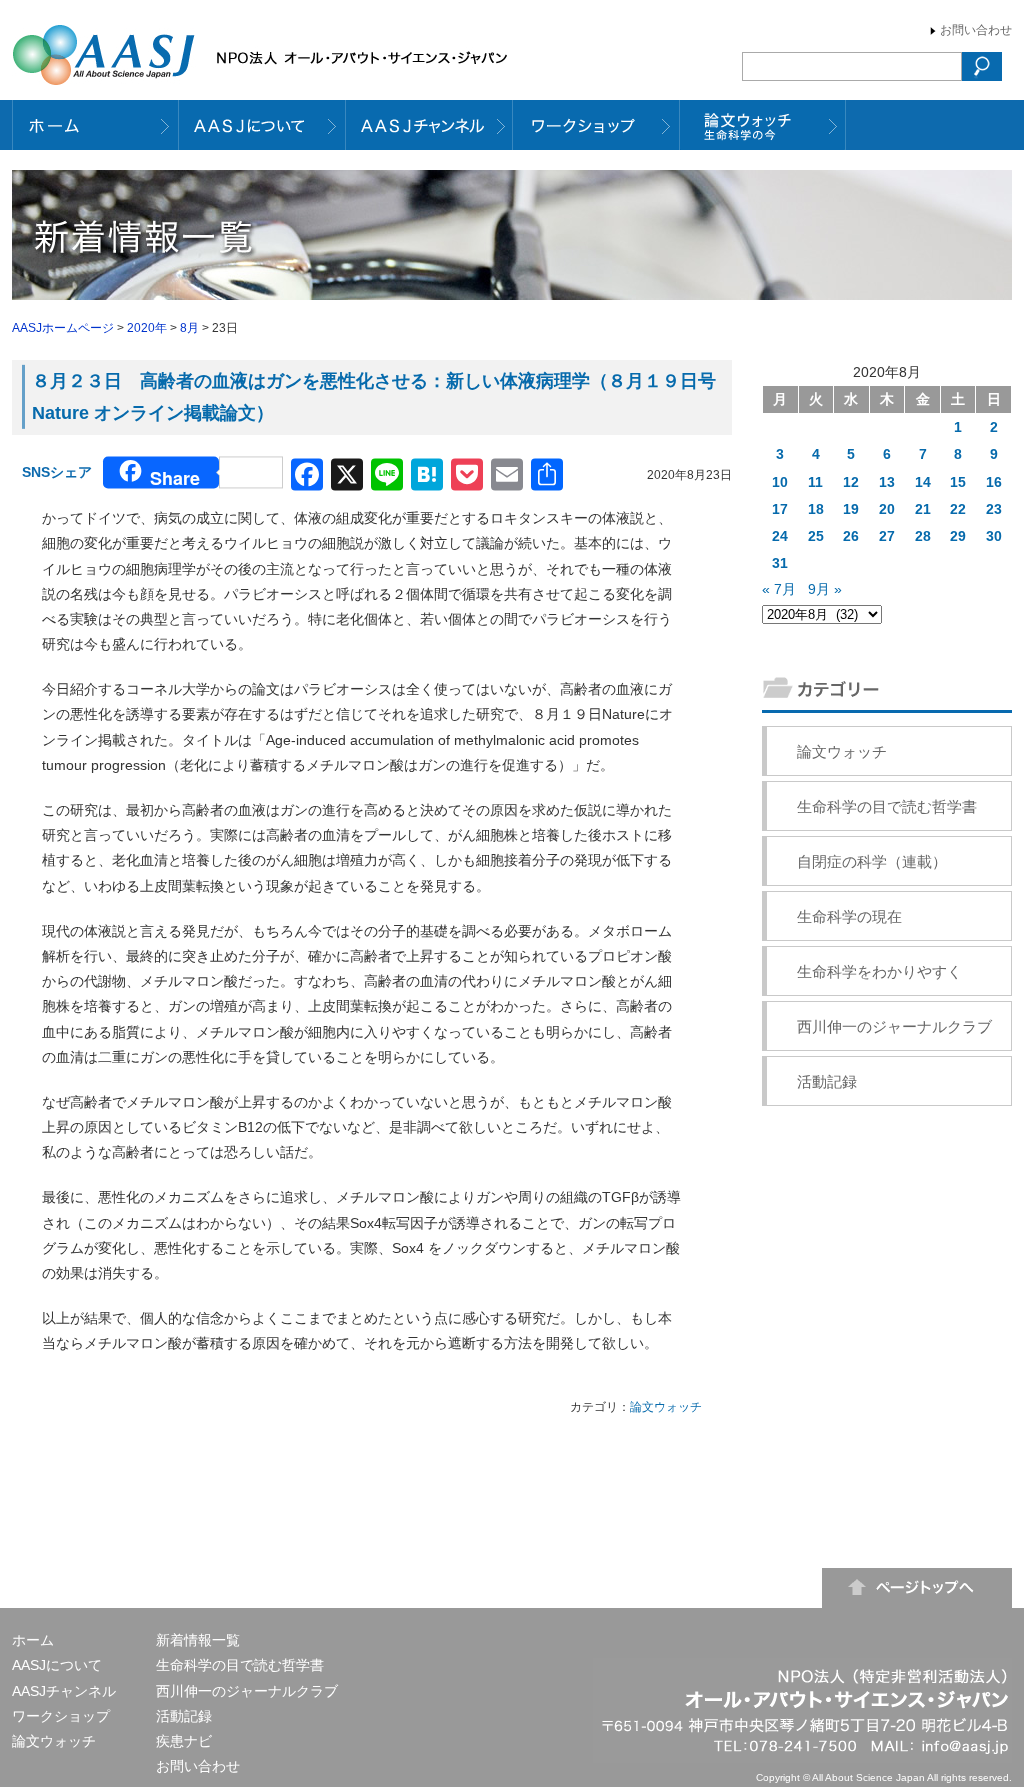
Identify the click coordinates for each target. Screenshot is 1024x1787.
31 (780, 563)
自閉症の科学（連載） (872, 861)
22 (958, 509)
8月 (189, 328)
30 (994, 536)
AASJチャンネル (64, 1691)
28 (923, 536)
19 (851, 509)
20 (887, 509)
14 (923, 482)
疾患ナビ (184, 1741)
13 (887, 482)
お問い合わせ (976, 30)
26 (851, 536)
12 (851, 482)
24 (780, 536)
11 (815, 482)
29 (958, 536)
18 (816, 509)
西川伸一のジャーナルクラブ (894, 1026)
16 (994, 482)
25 (816, 536)
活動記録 (827, 1081)
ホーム (33, 1640)
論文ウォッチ (666, 1407)
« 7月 (779, 589)
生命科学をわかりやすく (879, 971)
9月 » (825, 589)
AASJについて (57, 1665)
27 (887, 536)
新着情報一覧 (198, 1640)
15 (958, 482)
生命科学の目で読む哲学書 (887, 806)
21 (923, 509)
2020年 (147, 328)
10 (780, 482)
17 (780, 509)
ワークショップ (61, 1716)
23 (994, 509)
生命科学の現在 (849, 916)
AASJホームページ (63, 328)
